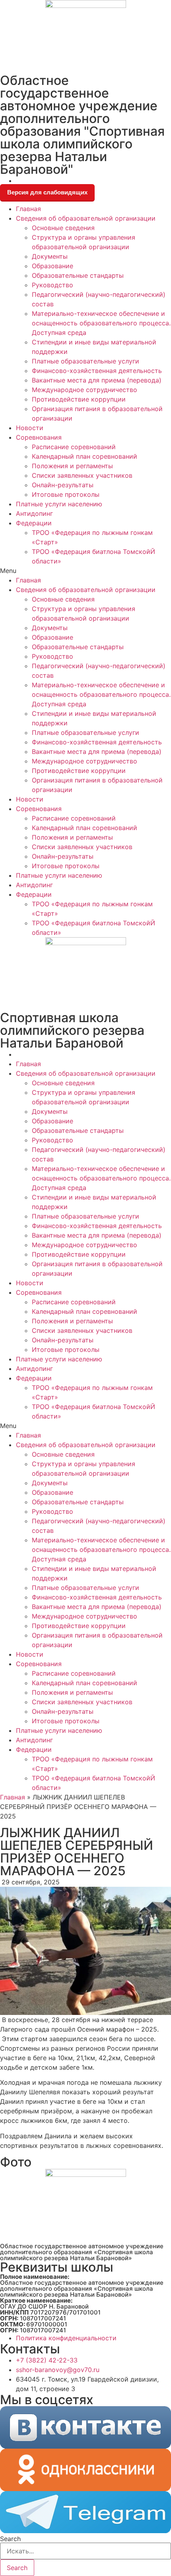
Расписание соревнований (74, 447)
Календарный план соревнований (85, 456)
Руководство (52, 285)
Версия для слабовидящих (47, 192)
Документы (50, 256)
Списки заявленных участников (82, 475)
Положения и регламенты (72, 466)
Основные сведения (63, 228)
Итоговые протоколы (66, 494)
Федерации (34, 523)
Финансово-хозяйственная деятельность (97, 371)
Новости (30, 428)
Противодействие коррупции (79, 399)
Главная (28, 209)
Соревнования (39, 437)
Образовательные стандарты (78, 275)
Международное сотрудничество (85, 390)
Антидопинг (34, 513)
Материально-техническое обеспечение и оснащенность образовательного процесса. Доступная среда (101, 323)
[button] (85, 571)
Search (10, 2539)
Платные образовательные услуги (85, 361)
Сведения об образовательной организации (86, 218)
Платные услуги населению (59, 504)
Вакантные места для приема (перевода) (97, 380)
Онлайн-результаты (63, 485)
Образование (52, 266)
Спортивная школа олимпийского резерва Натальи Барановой (72, 1030)
